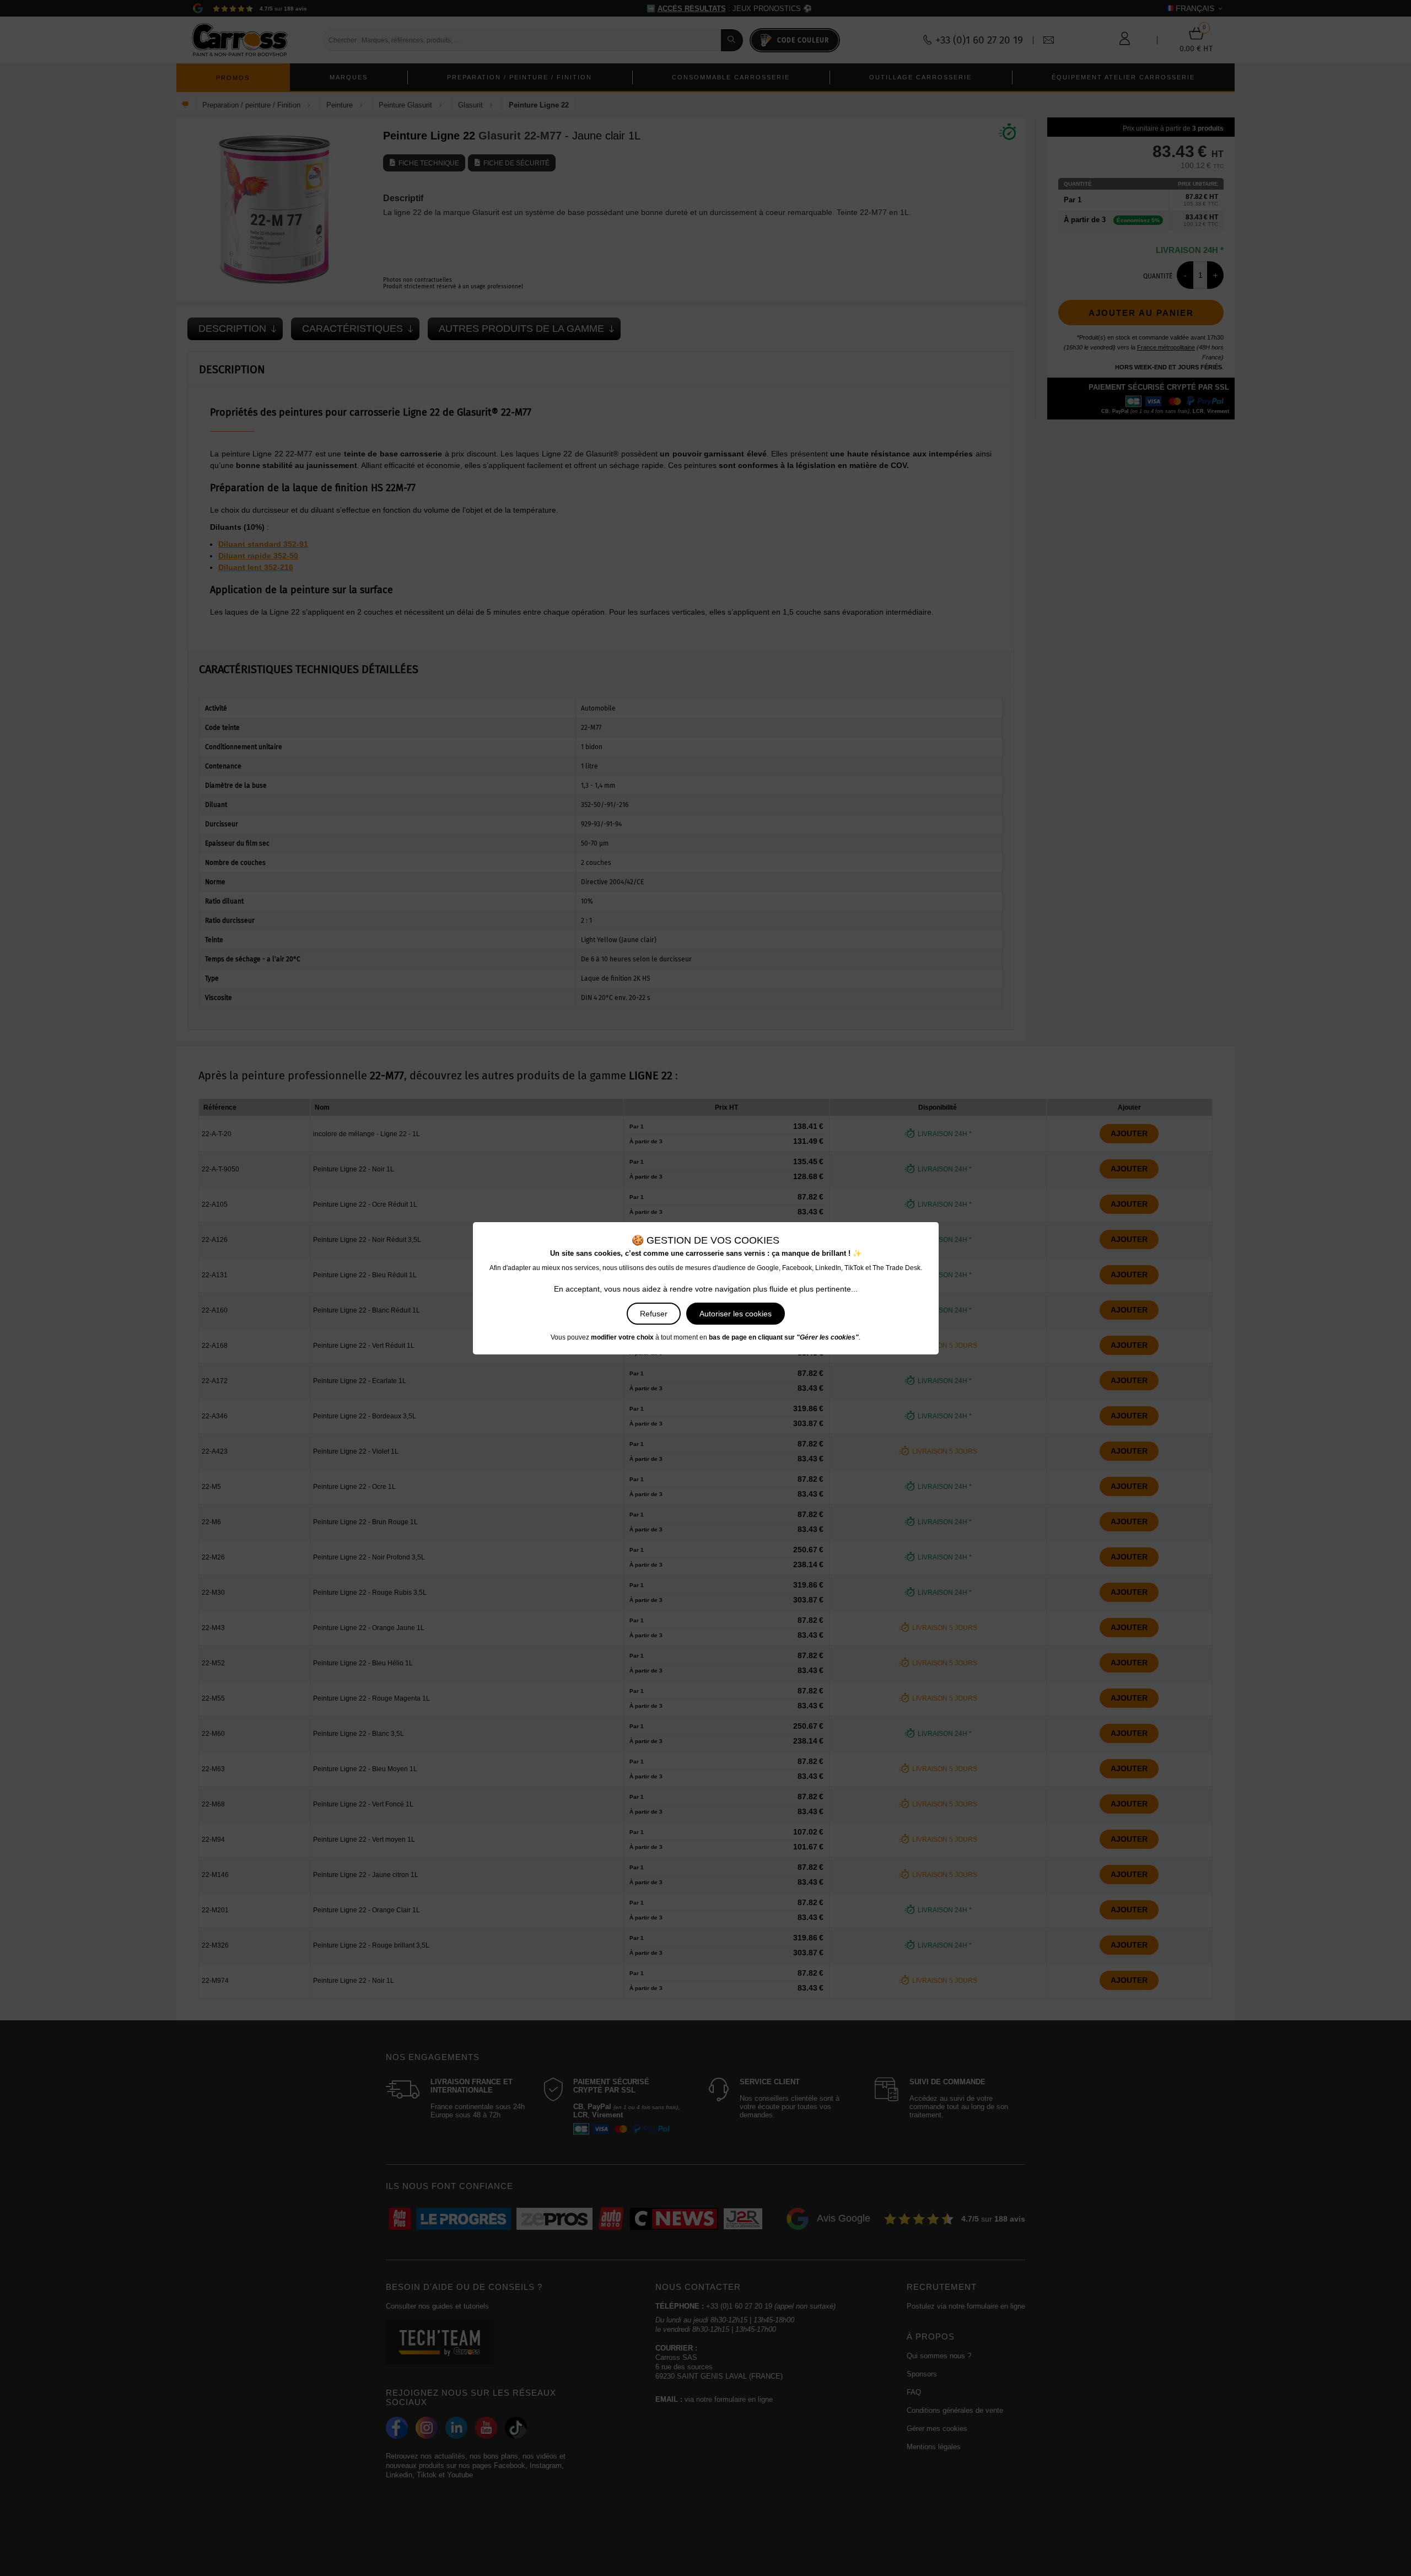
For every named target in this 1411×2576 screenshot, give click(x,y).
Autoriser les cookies (736, 1314)
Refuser (654, 1314)
